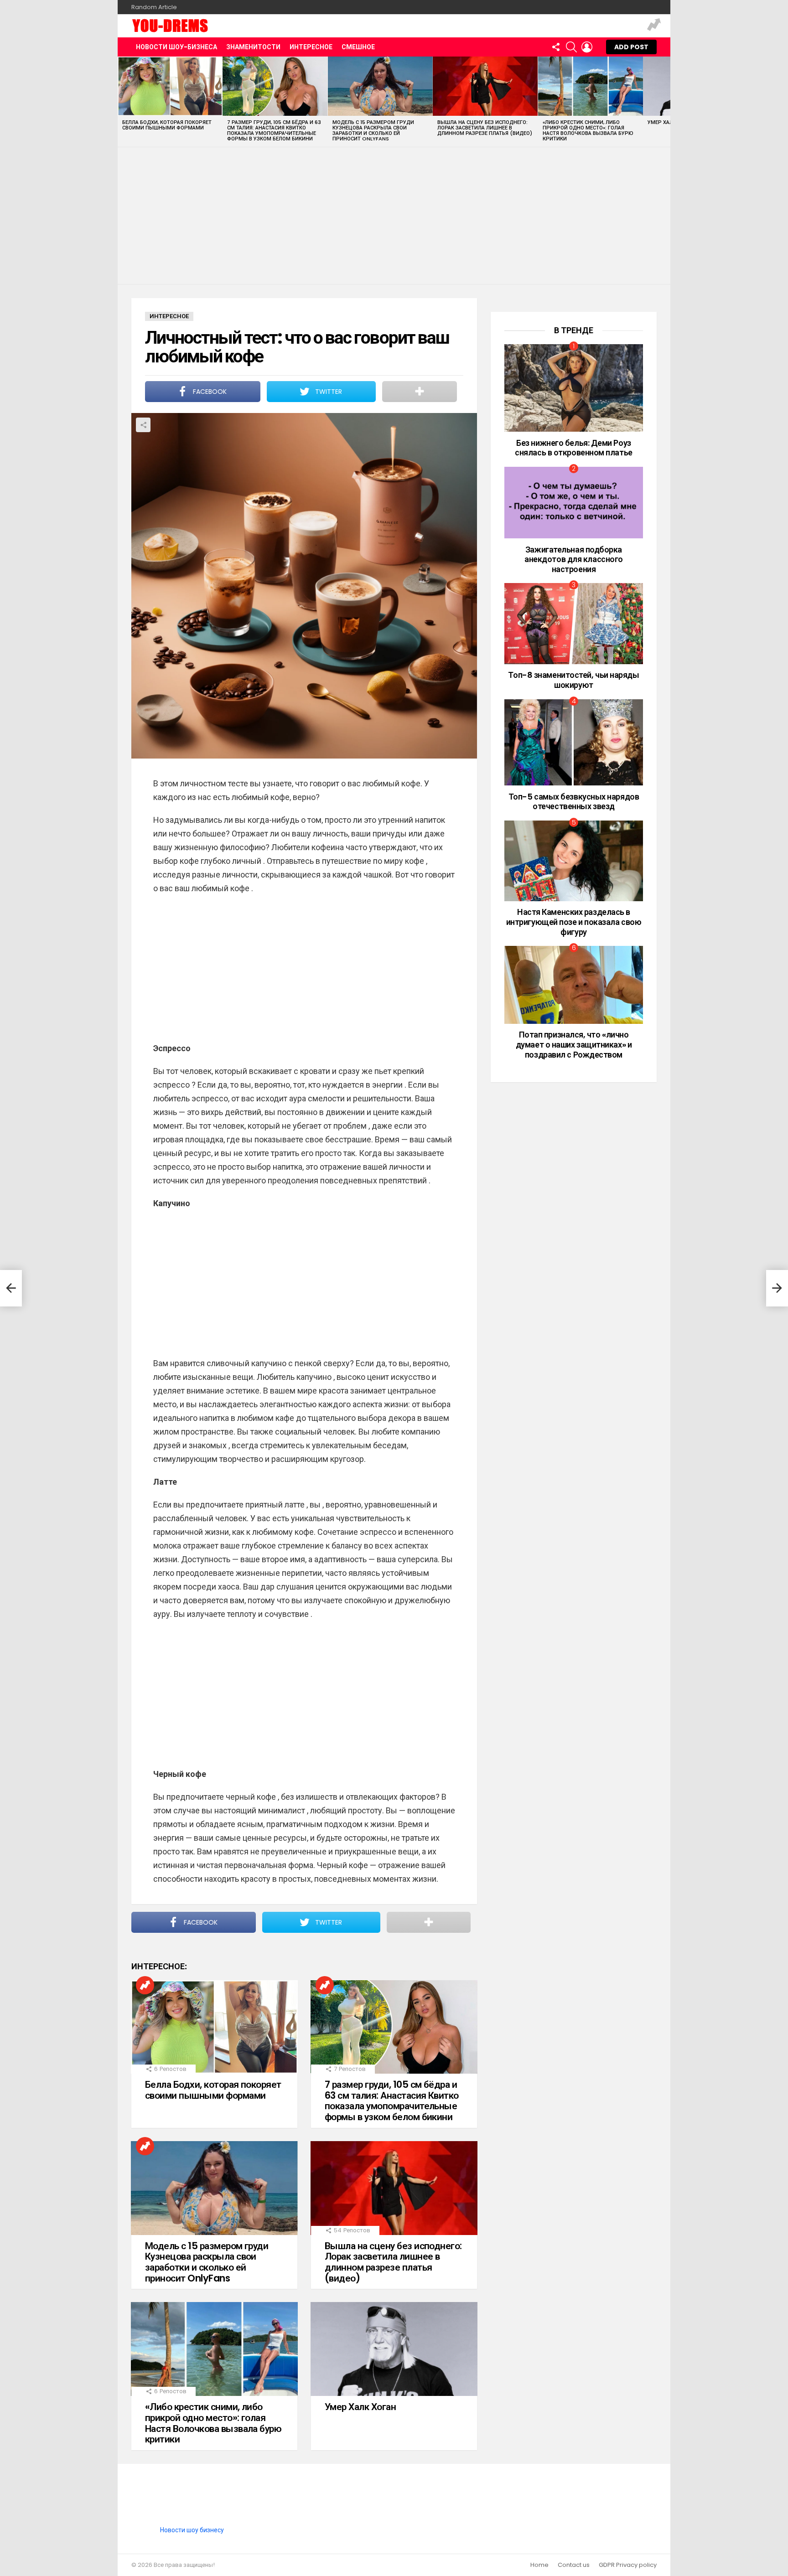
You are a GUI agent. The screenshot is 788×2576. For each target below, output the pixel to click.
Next (666, 101)
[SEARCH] (571, 47)
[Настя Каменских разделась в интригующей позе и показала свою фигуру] (574, 861)
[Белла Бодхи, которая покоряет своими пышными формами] (170, 86)
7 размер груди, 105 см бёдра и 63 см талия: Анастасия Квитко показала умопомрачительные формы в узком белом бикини (274, 130)
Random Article (154, 7)
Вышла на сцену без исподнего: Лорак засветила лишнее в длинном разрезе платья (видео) (485, 128)
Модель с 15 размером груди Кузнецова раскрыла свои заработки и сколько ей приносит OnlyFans (373, 130)
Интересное (311, 47)
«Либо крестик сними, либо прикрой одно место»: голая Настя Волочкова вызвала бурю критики (588, 130)
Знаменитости (253, 47)
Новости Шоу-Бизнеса (176, 47)
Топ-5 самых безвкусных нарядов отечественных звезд (574, 802)
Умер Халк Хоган (360, 2407)
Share (143, 425)
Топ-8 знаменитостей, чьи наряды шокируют (573, 680)
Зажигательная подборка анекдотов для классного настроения (574, 559)
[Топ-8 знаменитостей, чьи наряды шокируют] (574, 624)
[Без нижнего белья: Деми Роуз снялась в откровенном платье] (574, 388)
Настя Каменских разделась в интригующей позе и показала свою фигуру (574, 922)
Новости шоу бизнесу (192, 2530)
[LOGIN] (587, 47)
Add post (631, 47)
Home (539, 2565)
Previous (122, 101)
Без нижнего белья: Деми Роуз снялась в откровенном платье (573, 448)
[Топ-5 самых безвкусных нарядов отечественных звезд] (574, 743)
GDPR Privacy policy (628, 2565)
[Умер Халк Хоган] (394, 2349)
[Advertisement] (394, 216)
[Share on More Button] (420, 392)
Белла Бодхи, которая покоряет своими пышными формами (167, 125)
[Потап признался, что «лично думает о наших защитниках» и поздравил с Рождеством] (574, 985)
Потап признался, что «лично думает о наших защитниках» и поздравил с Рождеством (574, 1044)
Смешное (358, 47)
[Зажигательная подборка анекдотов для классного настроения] (574, 503)
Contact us (574, 2565)
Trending (654, 26)
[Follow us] (556, 47)
